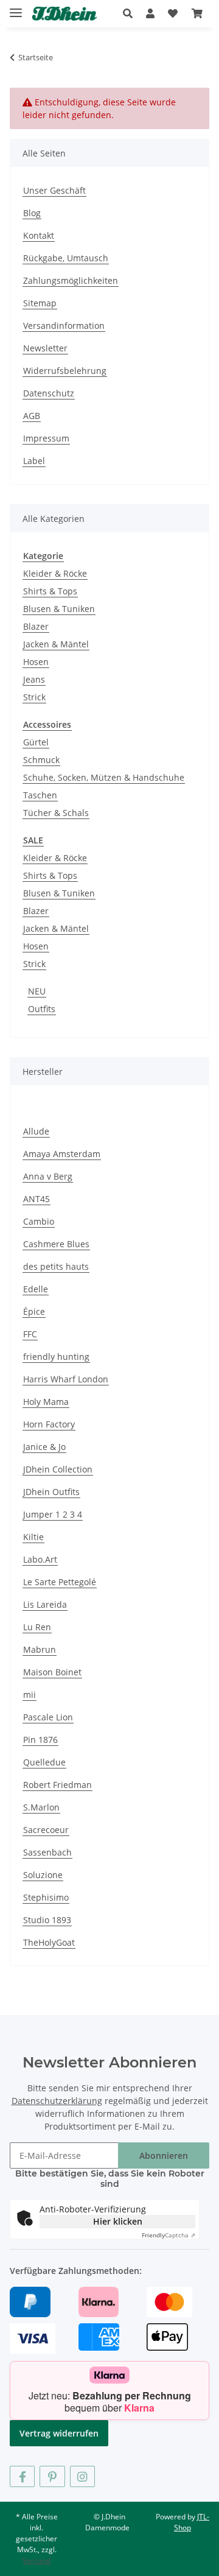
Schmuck (41, 760)
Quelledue (44, 1762)
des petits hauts (56, 1266)
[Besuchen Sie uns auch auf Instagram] (82, 2476)
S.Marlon (41, 1807)
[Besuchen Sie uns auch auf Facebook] (22, 2476)
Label (34, 461)
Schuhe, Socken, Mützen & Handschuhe (104, 777)
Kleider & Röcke (55, 573)
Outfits (42, 1009)
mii (30, 1694)
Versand (36, 2560)
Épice (34, 1311)
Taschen (40, 795)
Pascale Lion (48, 1717)
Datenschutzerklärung (57, 2101)
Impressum (46, 438)
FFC (30, 1334)
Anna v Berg (48, 1176)
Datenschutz (49, 393)
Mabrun (40, 1649)
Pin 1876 (40, 1740)
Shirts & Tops (50, 591)
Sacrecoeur (46, 1830)
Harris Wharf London (66, 1379)
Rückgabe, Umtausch (66, 258)
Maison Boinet (52, 1672)
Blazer (36, 626)
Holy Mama (46, 1402)
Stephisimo (46, 1897)
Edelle (36, 1289)
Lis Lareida (45, 1604)
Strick (34, 697)
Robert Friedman (57, 1785)
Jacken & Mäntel (56, 644)
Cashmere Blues (56, 1244)
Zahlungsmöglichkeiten (71, 280)
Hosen (36, 662)
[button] (131, 13)
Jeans (34, 679)
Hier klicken (118, 2221)
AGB (32, 416)
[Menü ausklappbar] (16, 8)
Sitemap (40, 303)
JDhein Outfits (51, 1492)
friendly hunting (56, 1357)
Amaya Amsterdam (62, 1154)
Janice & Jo (44, 1447)
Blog (32, 213)
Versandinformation (64, 326)
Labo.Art (40, 1559)
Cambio (39, 1221)
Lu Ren (37, 1627)
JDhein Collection (58, 1469)
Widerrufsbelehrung (65, 371)
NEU (37, 991)
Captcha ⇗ (169, 2235)
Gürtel (36, 742)
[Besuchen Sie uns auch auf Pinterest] (52, 2476)
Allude (36, 1131)
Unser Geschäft (54, 190)
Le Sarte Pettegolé (60, 1582)
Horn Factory (49, 1424)
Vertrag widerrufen (59, 2433)
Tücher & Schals (56, 813)
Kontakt (39, 235)
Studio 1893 (47, 1920)
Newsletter (45, 348)
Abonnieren (164, 2155)
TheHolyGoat (49, 1942)
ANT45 (36, 1199)
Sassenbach (47, 1852)
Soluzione (43, 1875)
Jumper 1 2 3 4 (53, 1514)
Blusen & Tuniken (59, 609)
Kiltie (33, 1537)
